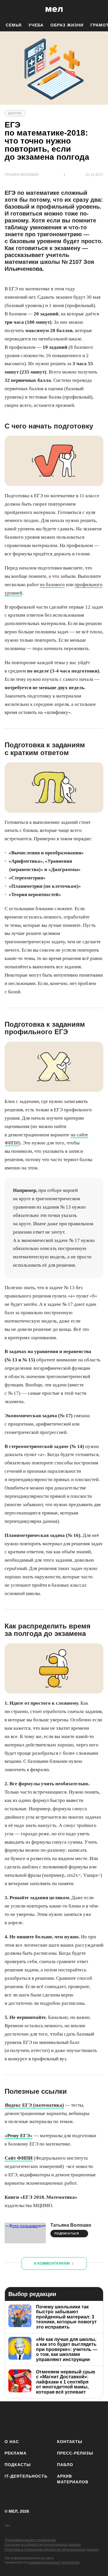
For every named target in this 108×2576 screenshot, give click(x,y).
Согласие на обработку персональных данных (43, 2545)
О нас (12, 2442)
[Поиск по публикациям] (9, 9)
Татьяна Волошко (71, 2225)
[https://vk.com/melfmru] (45, 2419)
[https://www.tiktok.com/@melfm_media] (62, 2419)
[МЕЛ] (54, 9)
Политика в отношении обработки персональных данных (52, 2550)
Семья (14, 25)
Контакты (70, 2442)
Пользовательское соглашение (30, 2540)
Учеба (36, 25)
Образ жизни (67, 25)
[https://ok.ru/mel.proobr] (96, 2419)
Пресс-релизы (75, 2453)
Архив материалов (73, 2479)
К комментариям (54, 2263)
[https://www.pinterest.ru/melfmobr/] (79, 2419)
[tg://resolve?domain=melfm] (11, 2419)
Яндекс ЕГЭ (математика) (34, 2105)
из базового (52, 585)
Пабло (65, 2465)
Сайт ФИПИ (19, 2158)
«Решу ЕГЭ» (19, 2136)
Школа (15, 113)
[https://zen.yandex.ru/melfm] (28, 2419)
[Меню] (99, 9)
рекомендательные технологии (54, 2562)
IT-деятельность (26, 2476)
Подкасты (18, 2465)
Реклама (16, 2453)
